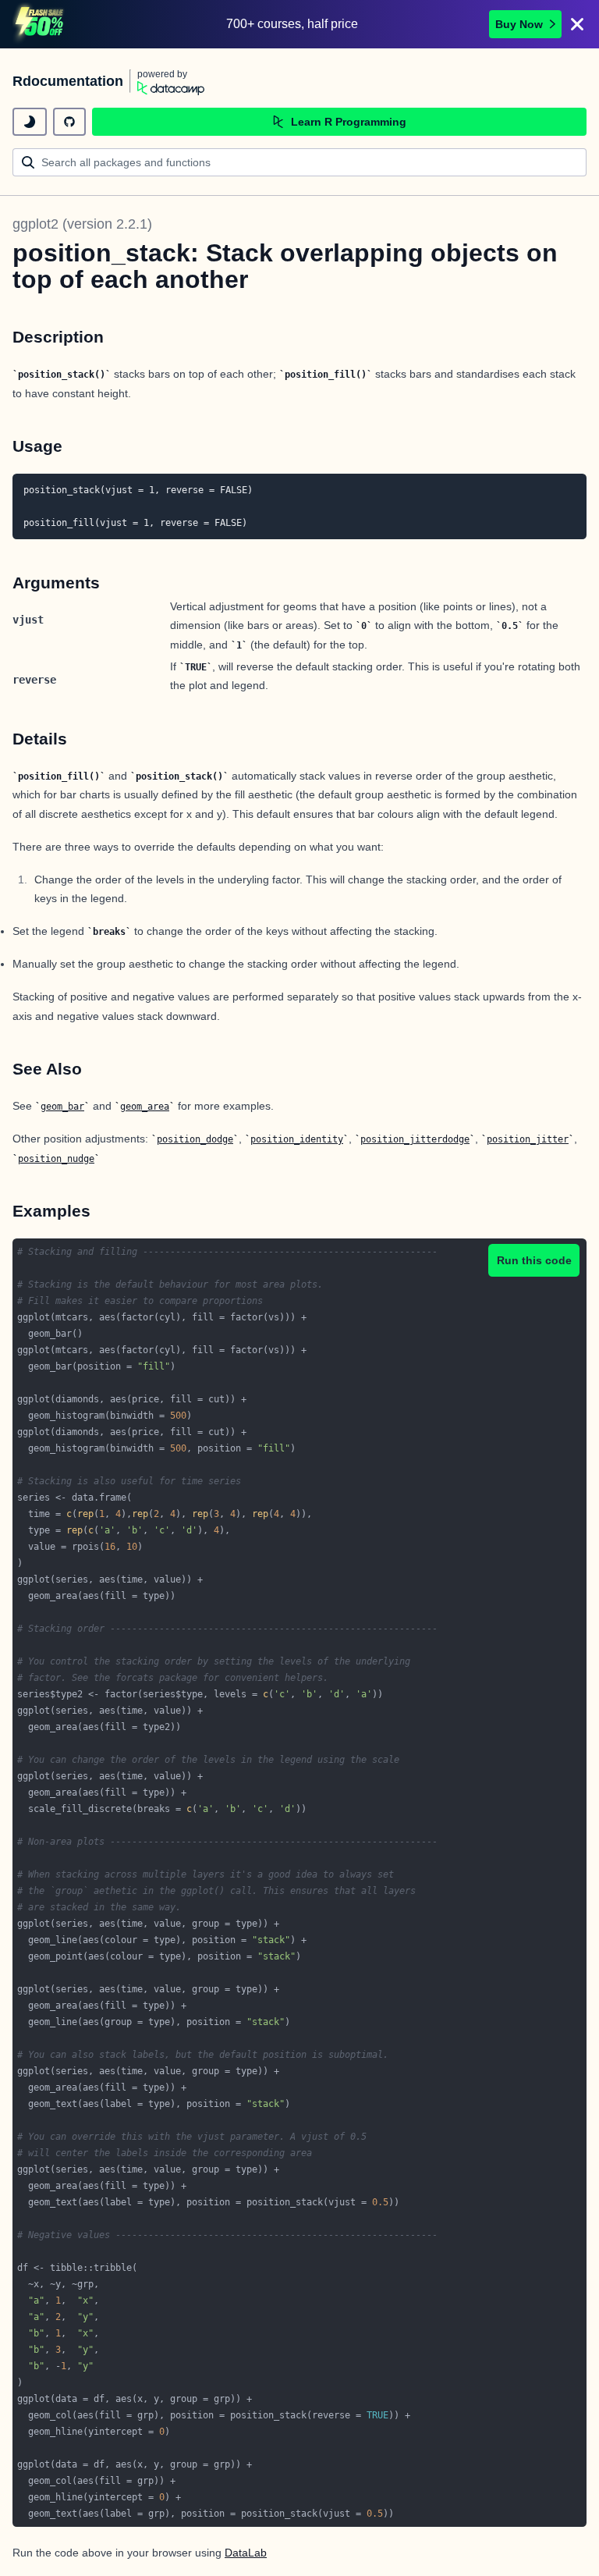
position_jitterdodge (415, 1139)
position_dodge (195, 1139)
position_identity (297, 1139)
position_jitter (528, 1139)
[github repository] (69, 122)
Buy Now (519, 24)
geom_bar (62, 1107)
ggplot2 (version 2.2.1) (82, 224)
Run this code (534, 1260)
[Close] (577, 24)
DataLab (246, 2553)
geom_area (145, 1107)
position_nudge (56, 1159)
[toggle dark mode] (30, 122)
